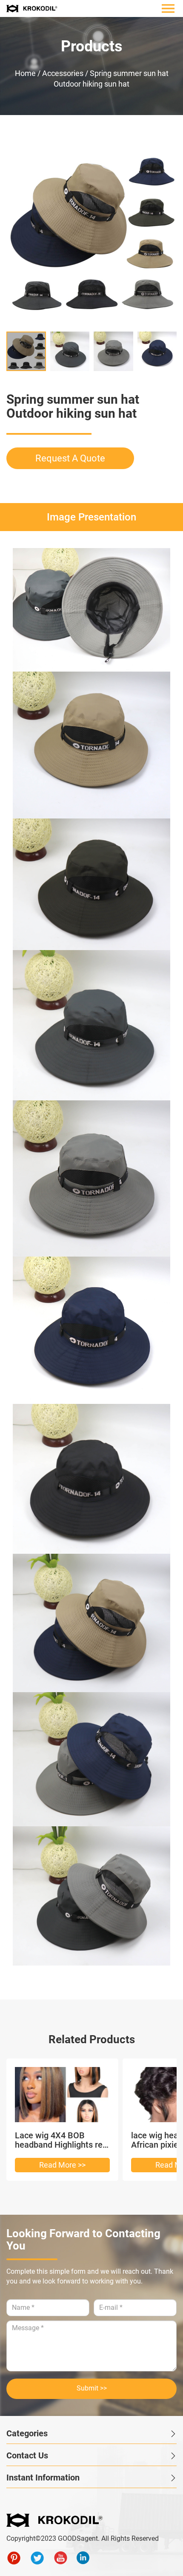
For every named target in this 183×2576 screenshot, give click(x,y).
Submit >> (92, 2388)
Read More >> (62, 2165)
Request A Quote (70, 458)
